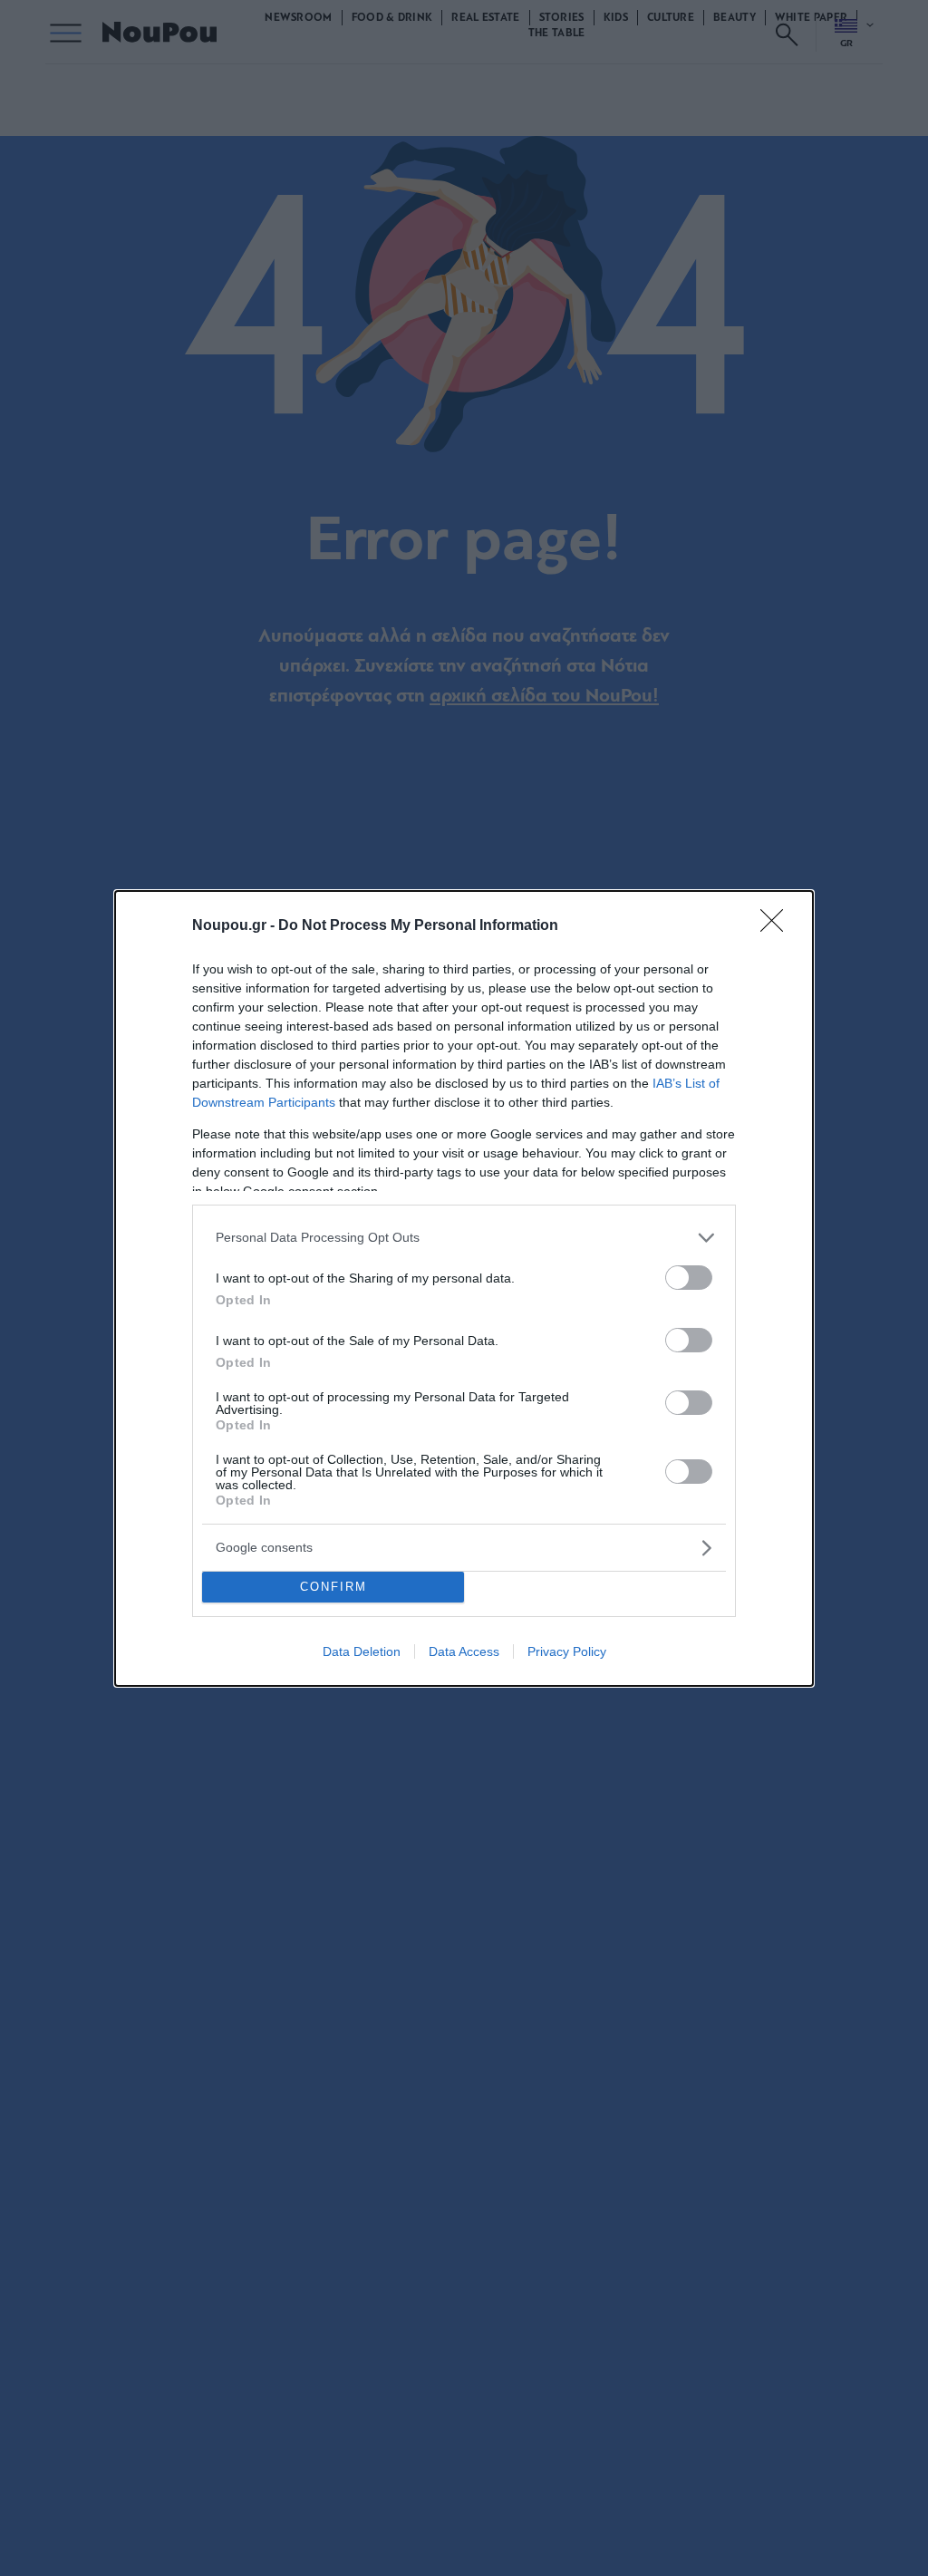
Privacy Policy (567, 1651)
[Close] (778, 926)
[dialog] (464, 1288)
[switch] (689, 1278)
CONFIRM (333, 1587)
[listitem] (464, 1238)
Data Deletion (362, 1651)
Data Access (464, 1651)
